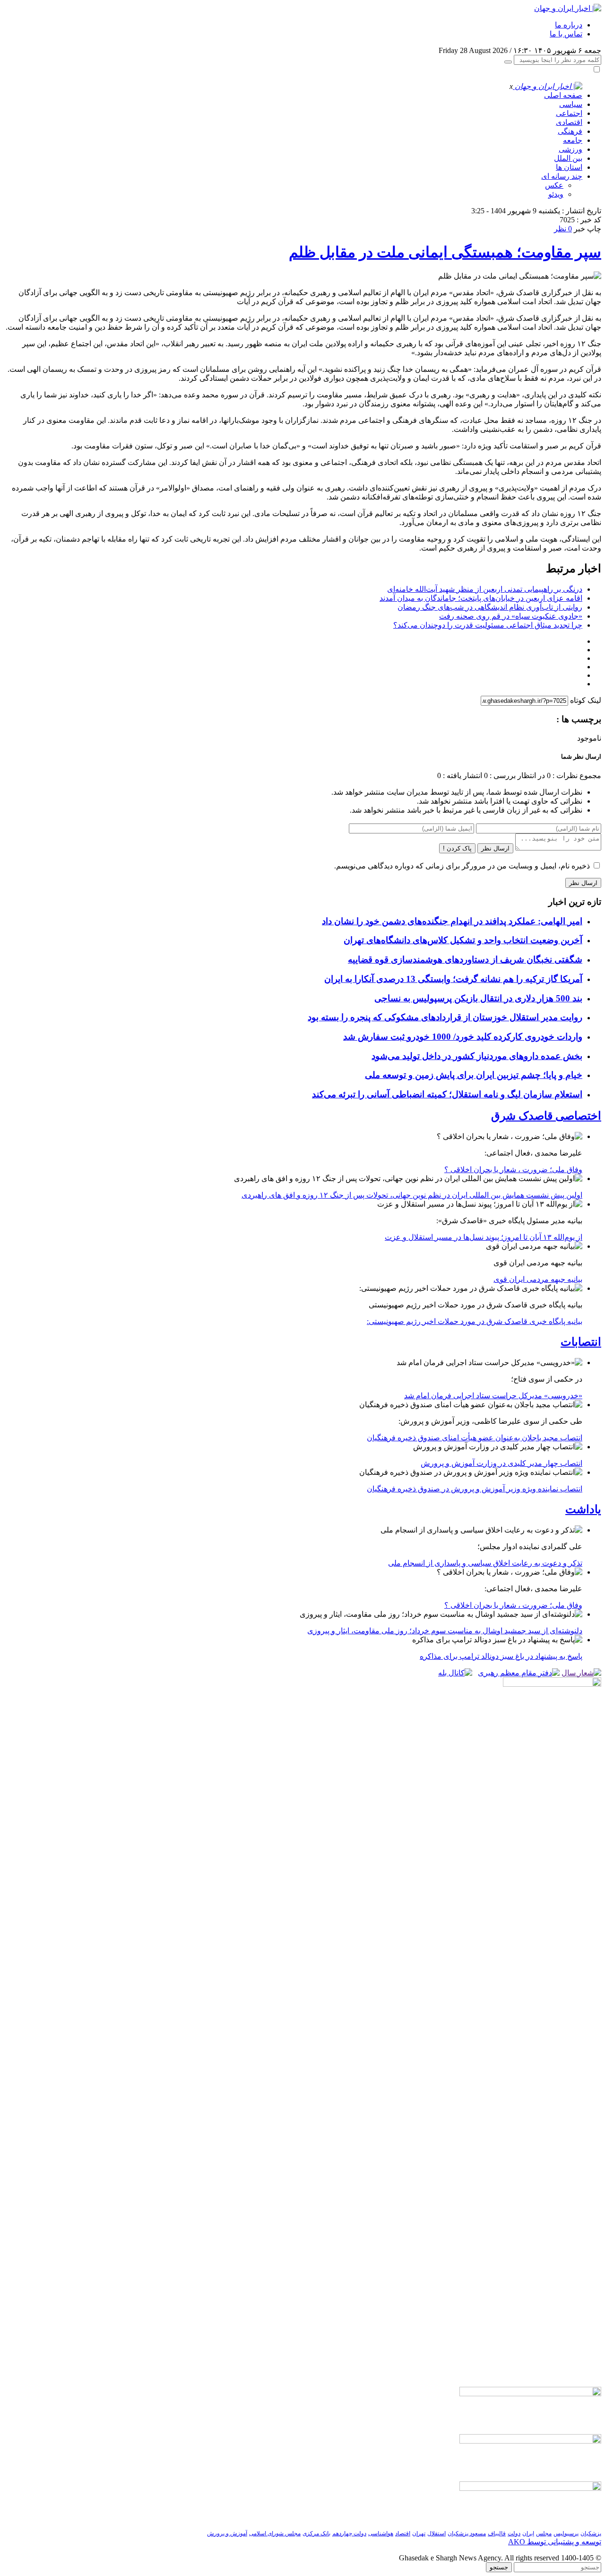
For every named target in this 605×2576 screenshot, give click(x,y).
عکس (554, 185)
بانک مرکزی (316, 2533)
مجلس (544, 2533)
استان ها (569, 167)
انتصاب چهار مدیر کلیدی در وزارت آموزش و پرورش (501, 1463)
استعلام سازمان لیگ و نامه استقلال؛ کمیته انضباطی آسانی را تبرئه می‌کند (447, 1094)
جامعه (573, 140)
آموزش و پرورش (227, 2533)
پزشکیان (591, 2533)
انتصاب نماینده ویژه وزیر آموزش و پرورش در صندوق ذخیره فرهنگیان (475, 1489)
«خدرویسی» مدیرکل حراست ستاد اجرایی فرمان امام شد (493, 1396)
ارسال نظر (495, 848)
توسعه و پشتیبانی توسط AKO (555, 2542)
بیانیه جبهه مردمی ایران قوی (538, 1279)
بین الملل (568, 158)
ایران (528, 2533)
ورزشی (570, 149)
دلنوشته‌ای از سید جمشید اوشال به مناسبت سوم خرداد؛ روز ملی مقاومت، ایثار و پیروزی (445, 1631)
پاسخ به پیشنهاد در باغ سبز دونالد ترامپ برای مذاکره (501, 1656)
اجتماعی (569, 113)
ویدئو (556, 194)
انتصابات (581, 1342)
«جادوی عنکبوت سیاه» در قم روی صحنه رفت (511, 616)
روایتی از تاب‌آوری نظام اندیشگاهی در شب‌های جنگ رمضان (490, 607)
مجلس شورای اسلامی (275, 2533)
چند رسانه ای (562, 176)
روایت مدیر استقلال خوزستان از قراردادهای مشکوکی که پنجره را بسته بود (445, 1017)
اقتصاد (403, 2533)
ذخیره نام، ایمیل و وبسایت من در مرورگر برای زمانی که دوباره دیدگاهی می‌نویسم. (462, 866)
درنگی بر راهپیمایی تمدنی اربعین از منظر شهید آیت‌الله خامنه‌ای (485, 589)
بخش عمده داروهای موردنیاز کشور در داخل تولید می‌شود (477, 1056)
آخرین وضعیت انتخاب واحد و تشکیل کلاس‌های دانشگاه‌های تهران (463, 940)
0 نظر (563, 229)
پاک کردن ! (457, 848)
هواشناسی (381, 2533)
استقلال (436, 2533)
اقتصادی (569, 122)
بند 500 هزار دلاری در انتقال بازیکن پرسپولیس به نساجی (478, 998)
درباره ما (569, 25)
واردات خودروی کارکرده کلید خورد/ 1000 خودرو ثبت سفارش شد (463, 1037)
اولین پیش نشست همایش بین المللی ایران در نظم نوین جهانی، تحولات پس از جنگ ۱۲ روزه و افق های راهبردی (412, 1195)
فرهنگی (570, 131)
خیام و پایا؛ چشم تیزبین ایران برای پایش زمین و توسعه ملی (474, 1075)
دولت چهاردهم (349, 2533)
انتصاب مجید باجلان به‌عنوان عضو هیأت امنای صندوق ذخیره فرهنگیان (475, 1438)
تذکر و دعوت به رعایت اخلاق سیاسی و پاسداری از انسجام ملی (485, 1563)
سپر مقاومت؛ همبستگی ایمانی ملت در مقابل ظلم (445, 252)
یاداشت (583, 1509)
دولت (514, 2533)
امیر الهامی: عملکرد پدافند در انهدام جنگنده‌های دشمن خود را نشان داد (452, 921)
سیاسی (571, 104)
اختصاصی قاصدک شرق (546, 1116)
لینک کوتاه (586, 700)
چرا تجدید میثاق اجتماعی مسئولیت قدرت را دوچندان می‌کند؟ (488, 625)
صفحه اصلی (563, 95)
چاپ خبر (588, 229)
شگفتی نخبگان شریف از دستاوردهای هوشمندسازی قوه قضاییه (465, 959)
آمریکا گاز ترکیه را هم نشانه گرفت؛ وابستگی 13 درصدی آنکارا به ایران (453, 979)
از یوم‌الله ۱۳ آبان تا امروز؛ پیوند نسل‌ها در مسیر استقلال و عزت (484, 1237)
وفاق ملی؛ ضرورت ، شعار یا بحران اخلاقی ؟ (513, 1170)
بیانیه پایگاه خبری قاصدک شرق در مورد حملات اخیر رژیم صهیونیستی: (475, 1321)
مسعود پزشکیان (467, 2533)
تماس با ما (566, 34)
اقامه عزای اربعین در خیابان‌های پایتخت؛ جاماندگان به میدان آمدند (481, 598)
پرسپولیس (566, 2533)
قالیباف (497, 2533)
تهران (419, 2533)
